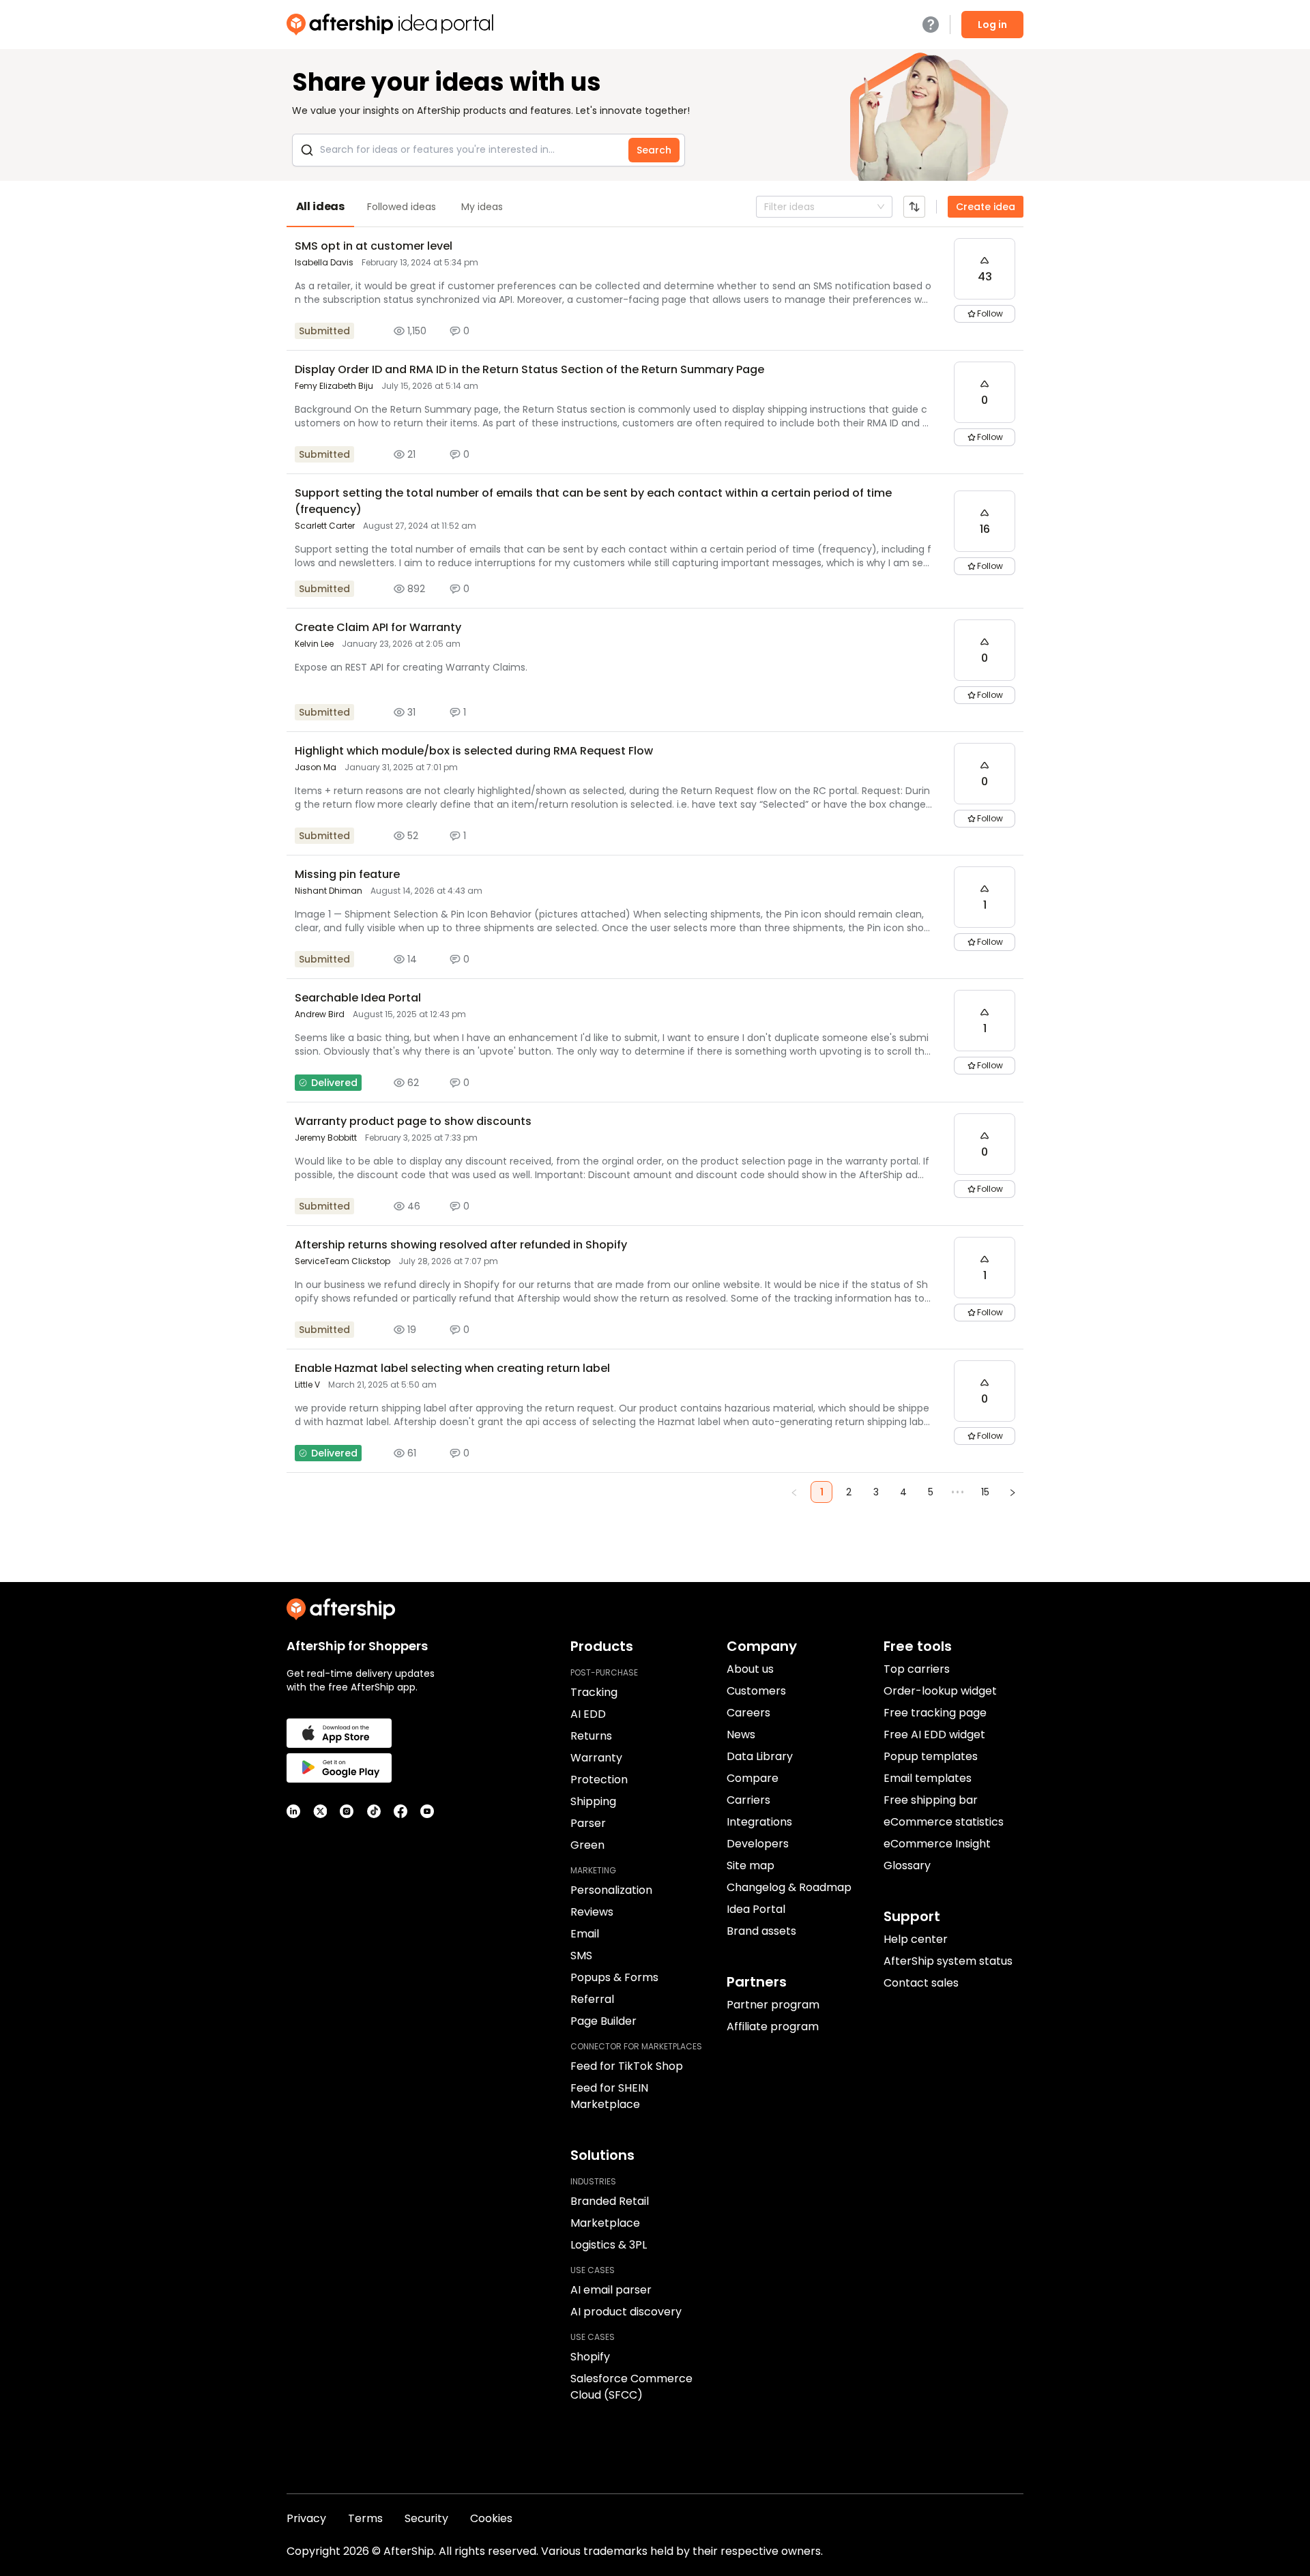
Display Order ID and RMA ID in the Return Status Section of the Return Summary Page (529, 369)
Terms (365, 2518)
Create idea (986, 207)
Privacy (306, 2518)
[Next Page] (1013, 1492)
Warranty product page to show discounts (413, 1121)
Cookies (491, 2518)
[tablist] (655, 207)
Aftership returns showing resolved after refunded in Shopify (461, 1245)
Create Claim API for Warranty (378, 627)
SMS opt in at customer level (374, 246)
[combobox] (766, 207)
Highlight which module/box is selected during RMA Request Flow (474, 751)
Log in (992, 25)
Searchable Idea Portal (358, 998)
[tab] (320, 207)
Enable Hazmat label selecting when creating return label (452, 1368)
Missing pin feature (347, 874)
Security (426, 2518)
